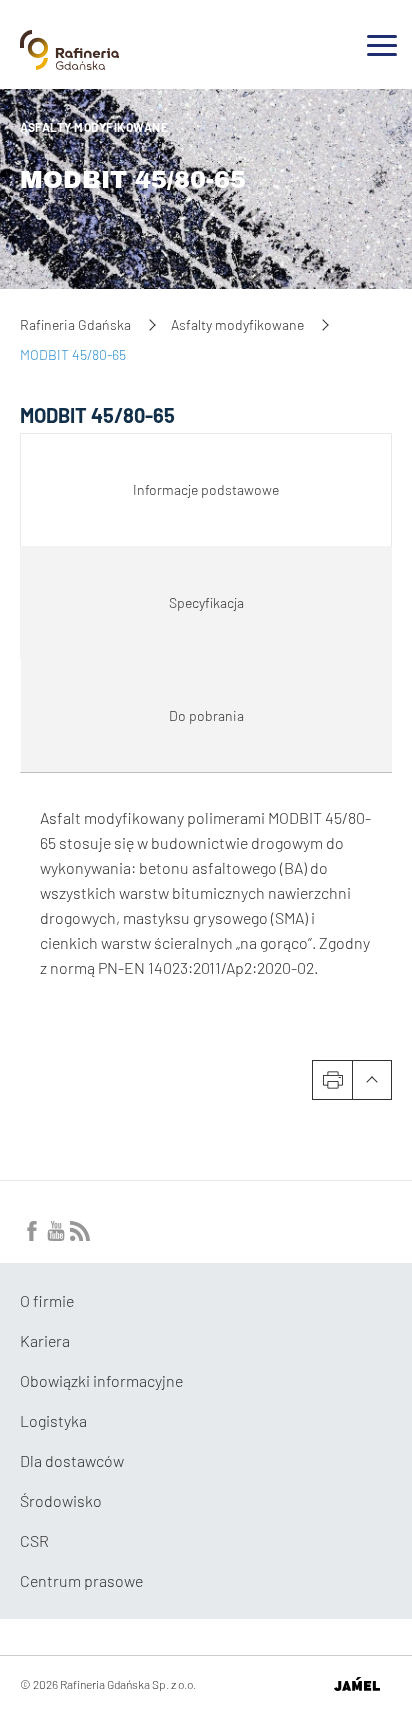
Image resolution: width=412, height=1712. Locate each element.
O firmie (47, 1300)
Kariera (45, 1340)
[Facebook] (32, 1235)
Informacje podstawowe (206, 489)
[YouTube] (56, 1235)
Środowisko (61, 1500)
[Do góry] (372, 1080)
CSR (34, 1540)
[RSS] (80, 1235)
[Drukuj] (332, 1080)
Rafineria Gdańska (75, 324)
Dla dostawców (72, 1460)
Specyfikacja (206, 602)
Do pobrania (206, 715)
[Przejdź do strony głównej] (69, 62)
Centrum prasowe (81, 1580)
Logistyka (53, 1420)
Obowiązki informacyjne (101, 1380)
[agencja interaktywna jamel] (356, 1684)
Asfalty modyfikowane (94, 127)
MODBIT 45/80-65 (133, 180)
